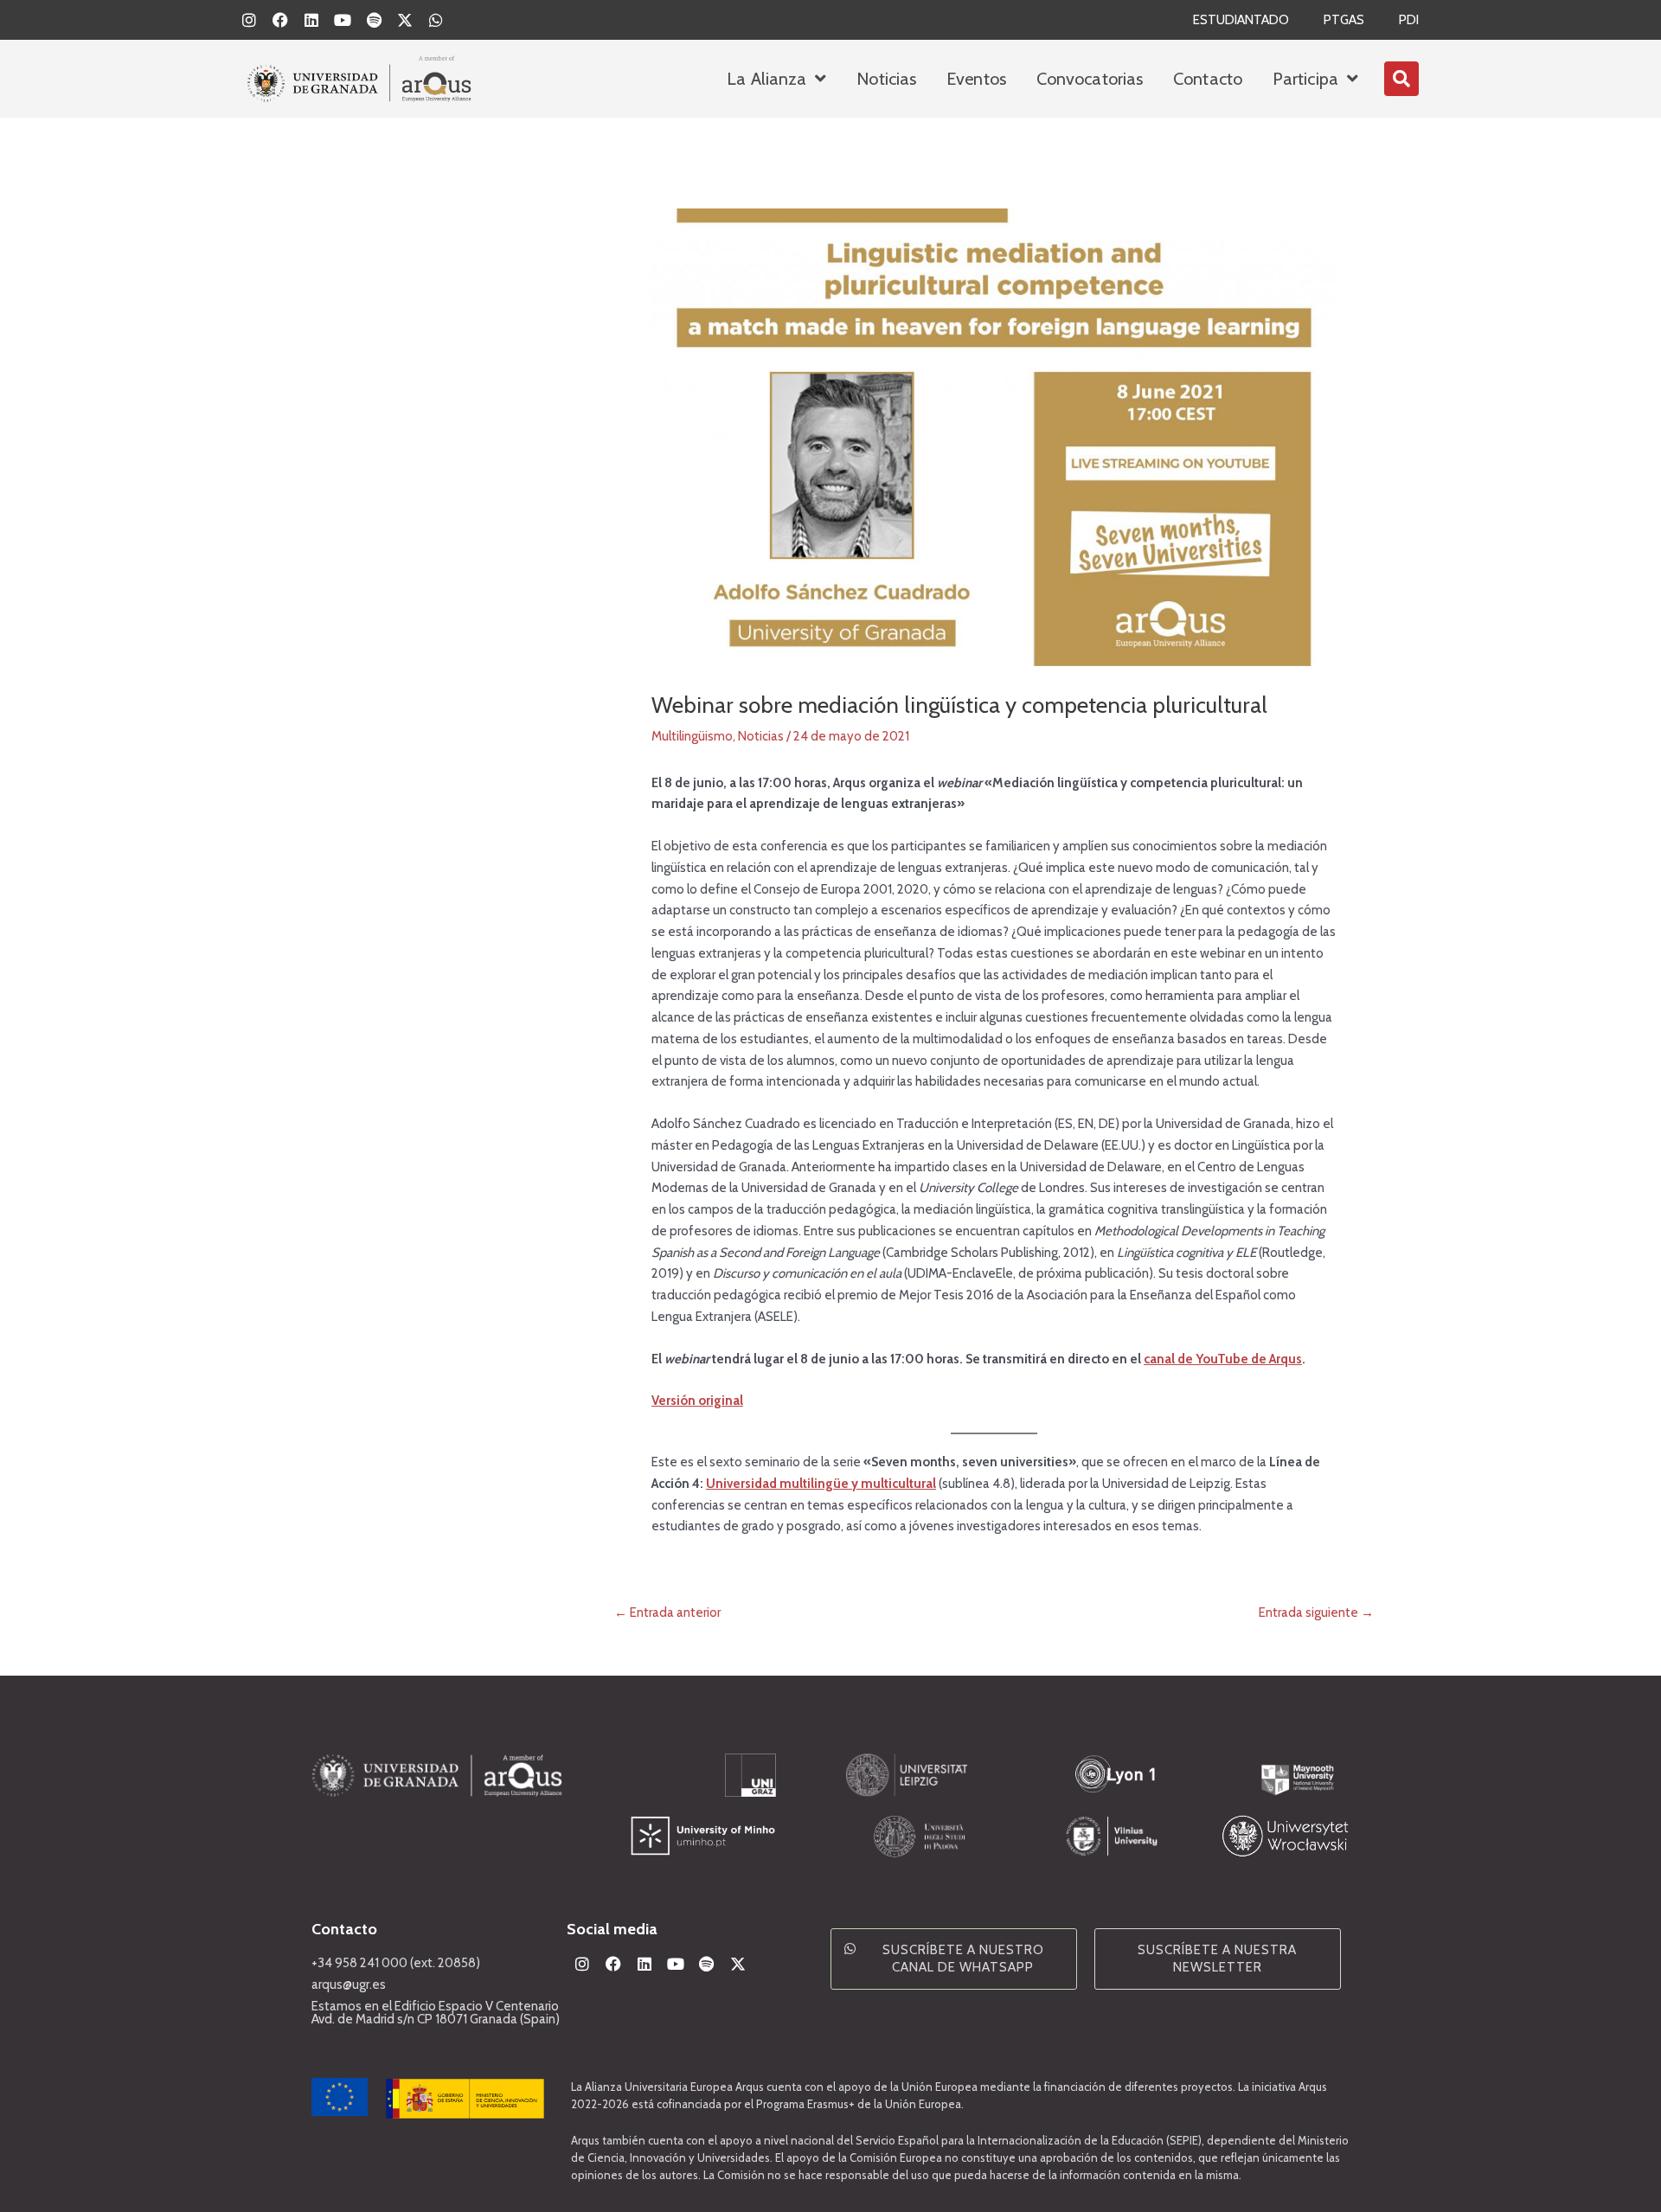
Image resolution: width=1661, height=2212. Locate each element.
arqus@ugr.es (349, 1984)
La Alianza (766, 79)
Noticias (886, 79)
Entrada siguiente (1316, 1613)
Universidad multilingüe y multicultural (821, 1484)
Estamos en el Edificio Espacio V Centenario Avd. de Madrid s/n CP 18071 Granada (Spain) (436, 2013)
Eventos (976, 79)
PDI (1409, 20)
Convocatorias (1090, 79)
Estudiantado (1241, 20)
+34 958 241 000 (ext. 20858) (396, 1963)
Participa (1305, 79)
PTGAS (1344, 20)
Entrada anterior (667, 1613)
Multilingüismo (692, 736)
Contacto (1208, 79)
